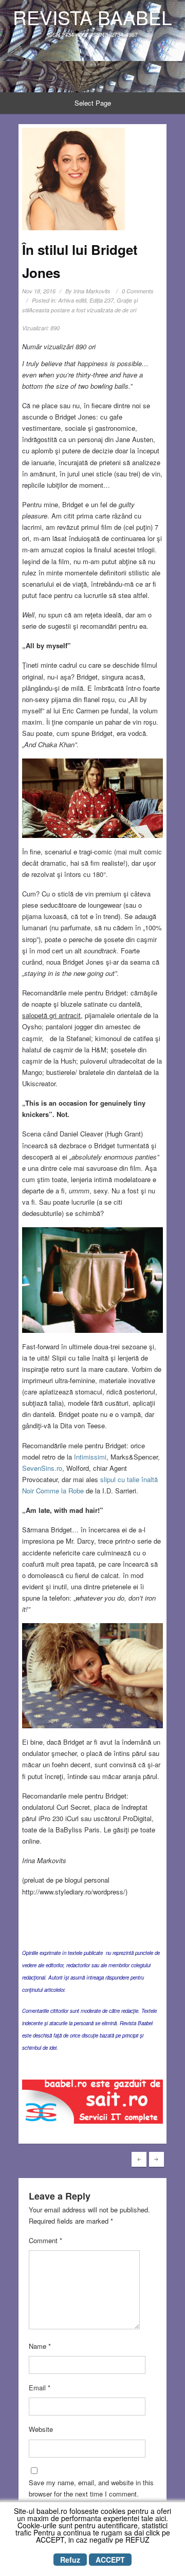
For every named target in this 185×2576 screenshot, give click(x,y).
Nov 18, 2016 (39, 291)
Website (41, 2429)
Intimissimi (90, 1457)
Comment (45, 2240)
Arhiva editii (72, 300)
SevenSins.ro (42, 1468)
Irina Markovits (92, 291)
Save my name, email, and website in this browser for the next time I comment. (91, 2488)
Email (40, 2388)
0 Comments (138, 291)
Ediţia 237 (101, 300)
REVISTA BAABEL (92, 17)
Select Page (93, 103)
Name (40, 2346)
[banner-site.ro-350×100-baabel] (92, 2104)
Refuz (70, 2560)
